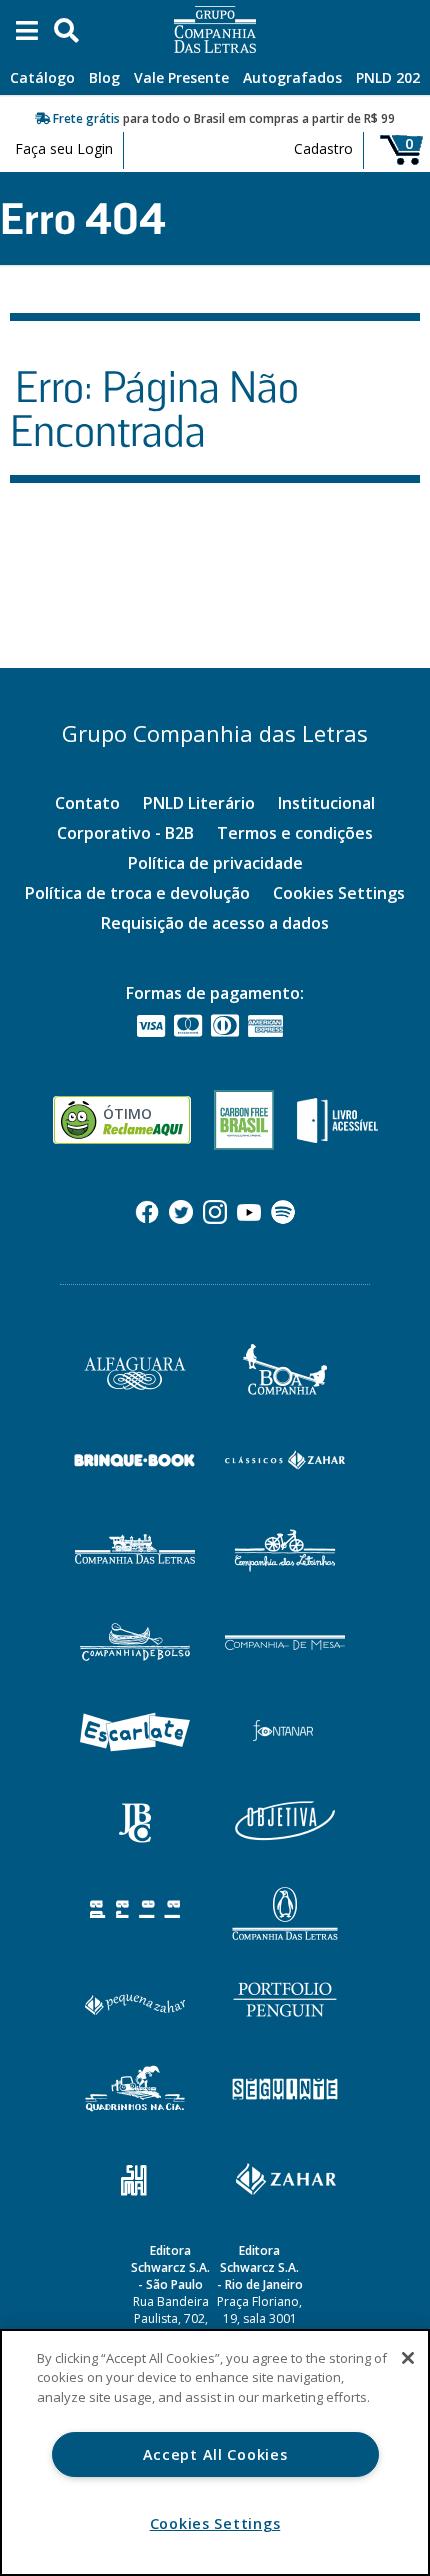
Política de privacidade (215, 863)
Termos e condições (295, 833)
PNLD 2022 (392, 77)
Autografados (292, 77)
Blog (104, 77)
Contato (87, 803)
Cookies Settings (339, 893)
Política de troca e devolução (137, 893)
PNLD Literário (199, 803)
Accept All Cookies (215, 2454)
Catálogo (42, 77)
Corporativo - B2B (125, 833)
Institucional (326, 803)
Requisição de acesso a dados (215, 923)
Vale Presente (181, 77)
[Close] (408, 2358)
